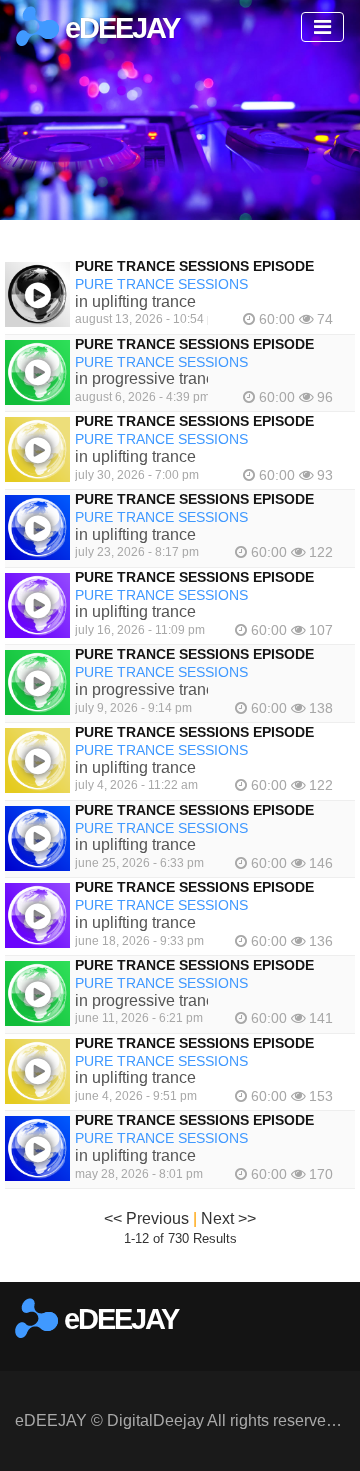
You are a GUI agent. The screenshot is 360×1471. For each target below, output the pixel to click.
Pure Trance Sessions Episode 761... (214, 887)
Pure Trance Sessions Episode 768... (214, 344)
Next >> (228, 1218)
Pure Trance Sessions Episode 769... (214, 266)
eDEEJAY (119, 28)
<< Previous (146, 1218)
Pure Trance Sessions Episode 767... (214, 421)
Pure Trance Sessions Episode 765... (214, 577)
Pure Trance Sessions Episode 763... (214, 732)
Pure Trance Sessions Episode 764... (214, 654)
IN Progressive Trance (149, 378)
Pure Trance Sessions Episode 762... (214, 810)
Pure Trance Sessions (161, 284)
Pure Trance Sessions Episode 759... (214, 1043)
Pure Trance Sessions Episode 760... (214, 965)
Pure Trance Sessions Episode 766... (214, 499)
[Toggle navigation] (322, 27)
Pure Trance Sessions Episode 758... (214, 1120)
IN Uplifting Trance (135, 301)
